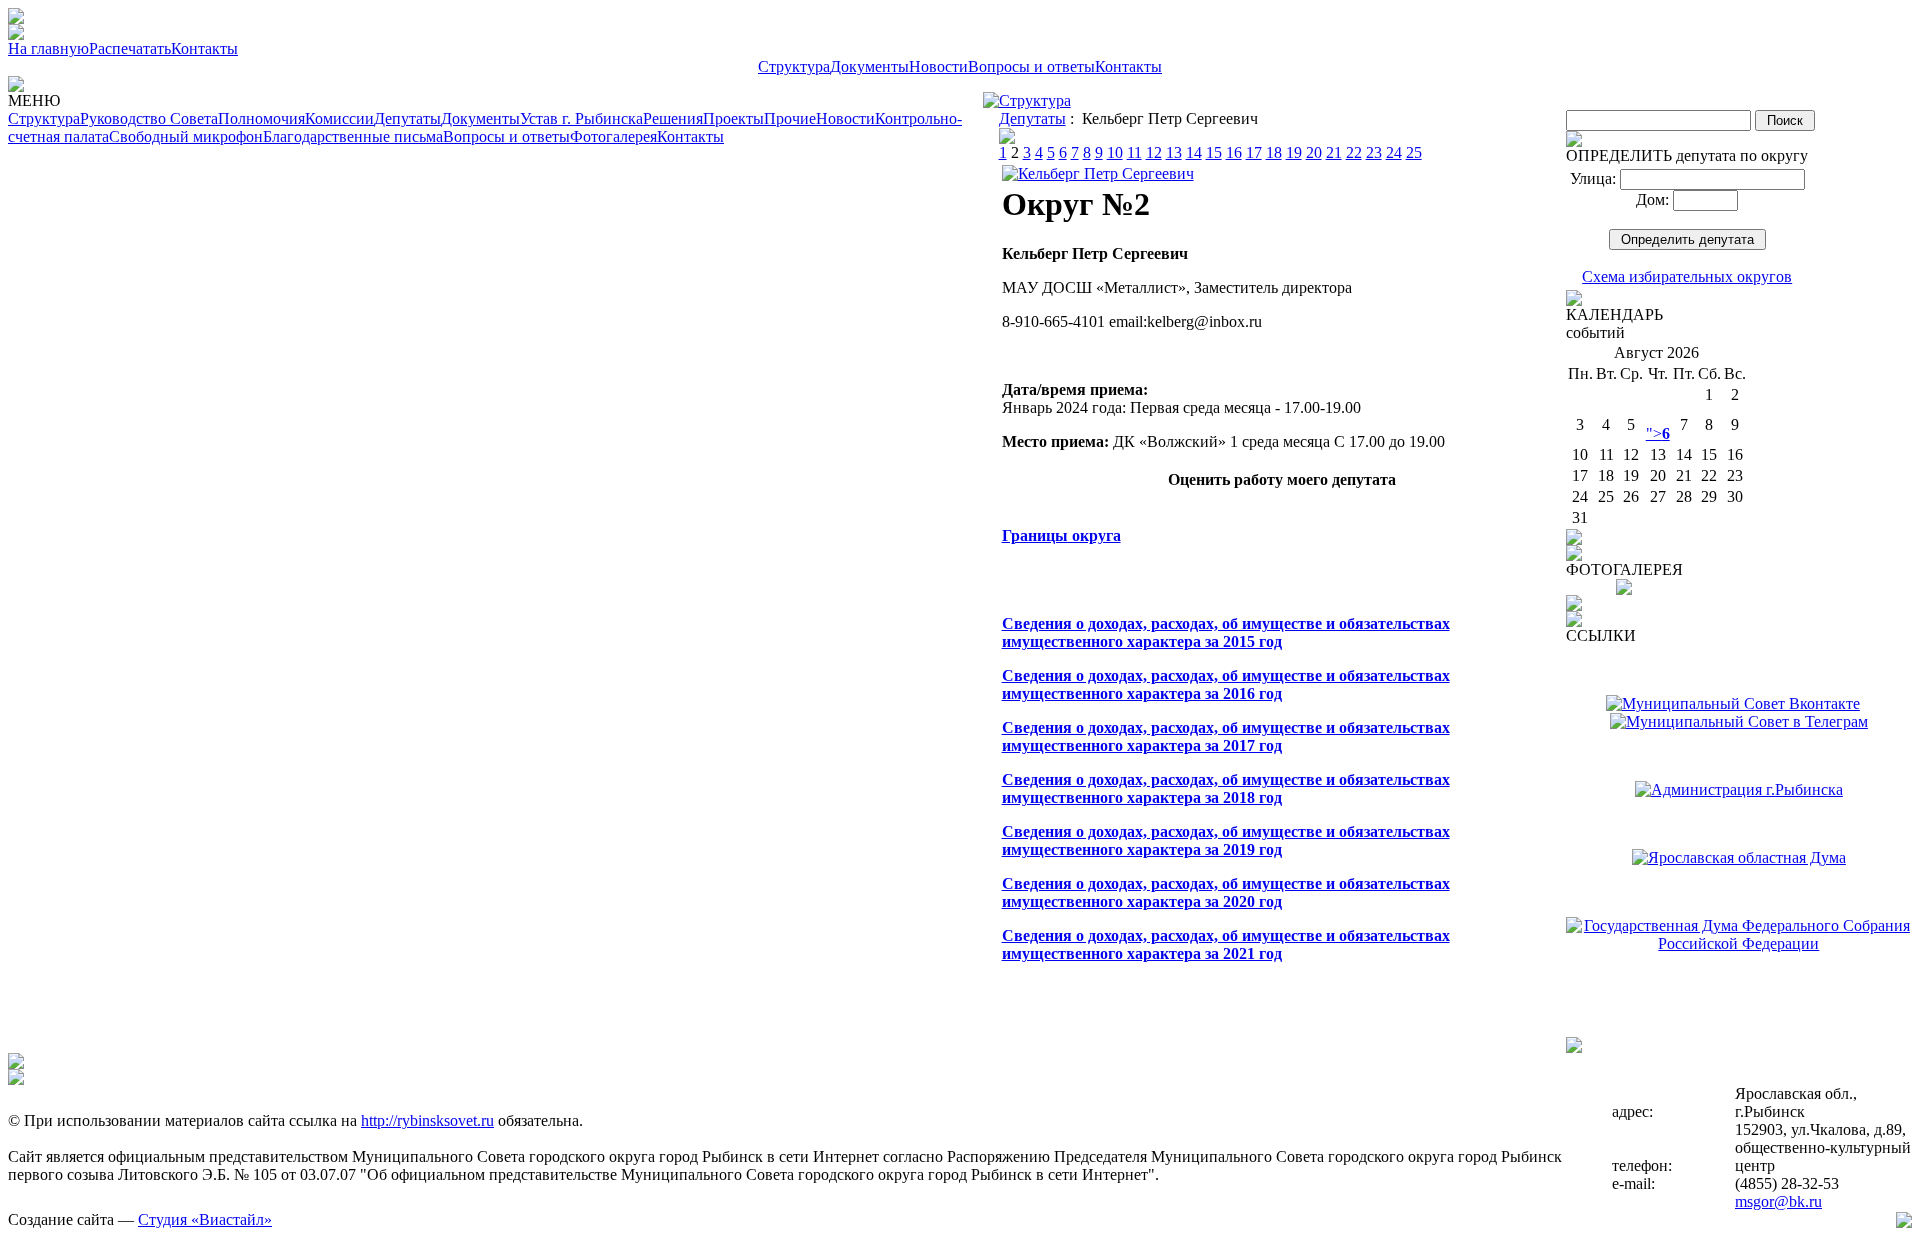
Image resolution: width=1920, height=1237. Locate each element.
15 (1214, 152)
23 (1374, 152)
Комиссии (339, 118)
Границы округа (1061, 535)
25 (1414, 152)
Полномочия (261, 118)
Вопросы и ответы (1031, 66)
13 (1174, 152)
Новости (938, 66)
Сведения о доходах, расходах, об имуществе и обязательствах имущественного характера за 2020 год (1226, 892)
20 (1314, 152)
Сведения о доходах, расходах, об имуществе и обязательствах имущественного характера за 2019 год (1226, 840)
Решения (673, 118)
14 (1194, 152)
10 (1115, 152)
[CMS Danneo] (1904, 1222)
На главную (48, 48)
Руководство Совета (149, 118)
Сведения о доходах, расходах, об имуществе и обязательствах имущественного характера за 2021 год (1226, 944)
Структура (794, 66)
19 (1294, 152)
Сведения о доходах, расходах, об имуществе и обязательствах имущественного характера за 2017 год (1226, 736)
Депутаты (407, 118)
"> (1658, 433)
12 (1154, 152)
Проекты (733, 118)
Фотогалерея (613, 136)
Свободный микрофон (186, 136)
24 (1394, 152)
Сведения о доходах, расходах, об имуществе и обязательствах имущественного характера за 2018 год (1226, 788)
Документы (869, 66)
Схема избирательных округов (1687, 276)
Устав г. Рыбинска (581, 118)
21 (1334, 152)
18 (1274, 152)
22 (1354, 152)
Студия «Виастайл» (205, 1219)
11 (1134, 152)
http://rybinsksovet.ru (427, 1120)
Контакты (204, 48)
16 (1234, 152)
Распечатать (130, 48)
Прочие (790, 118)
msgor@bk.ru (1778, 1201)
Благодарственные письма (353, 136)
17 (1254, 152)
